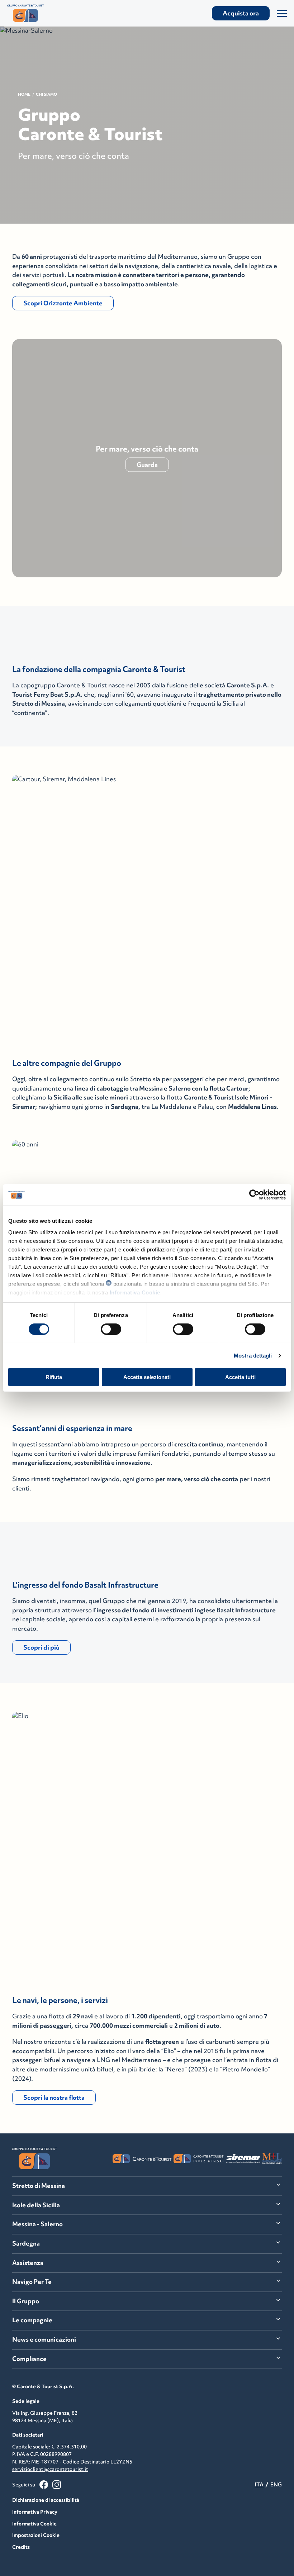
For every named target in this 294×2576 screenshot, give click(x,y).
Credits (21, 2547)
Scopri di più (41, 1647)
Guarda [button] (147, 465)
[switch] (111, 1329)
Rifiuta (54, 1377)
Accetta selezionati (147, 1377)
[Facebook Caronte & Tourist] (44, 2485)
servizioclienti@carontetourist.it (50, 2469)
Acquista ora (241, 13)
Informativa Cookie (135, 1292)
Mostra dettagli (253, 1356)
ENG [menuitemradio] (276, 2484)
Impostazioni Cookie (36, 2535)
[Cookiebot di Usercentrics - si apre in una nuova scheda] (254, 1195)
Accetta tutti (240, 1377)
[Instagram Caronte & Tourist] (57, 2485)
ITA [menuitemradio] (259, 2484)
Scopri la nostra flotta (54, 2098)
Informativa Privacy (35, 2512)
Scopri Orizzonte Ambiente (63, 303)
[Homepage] (49, 13)
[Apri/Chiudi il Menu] (282, 13)
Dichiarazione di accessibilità (46, 2500)
